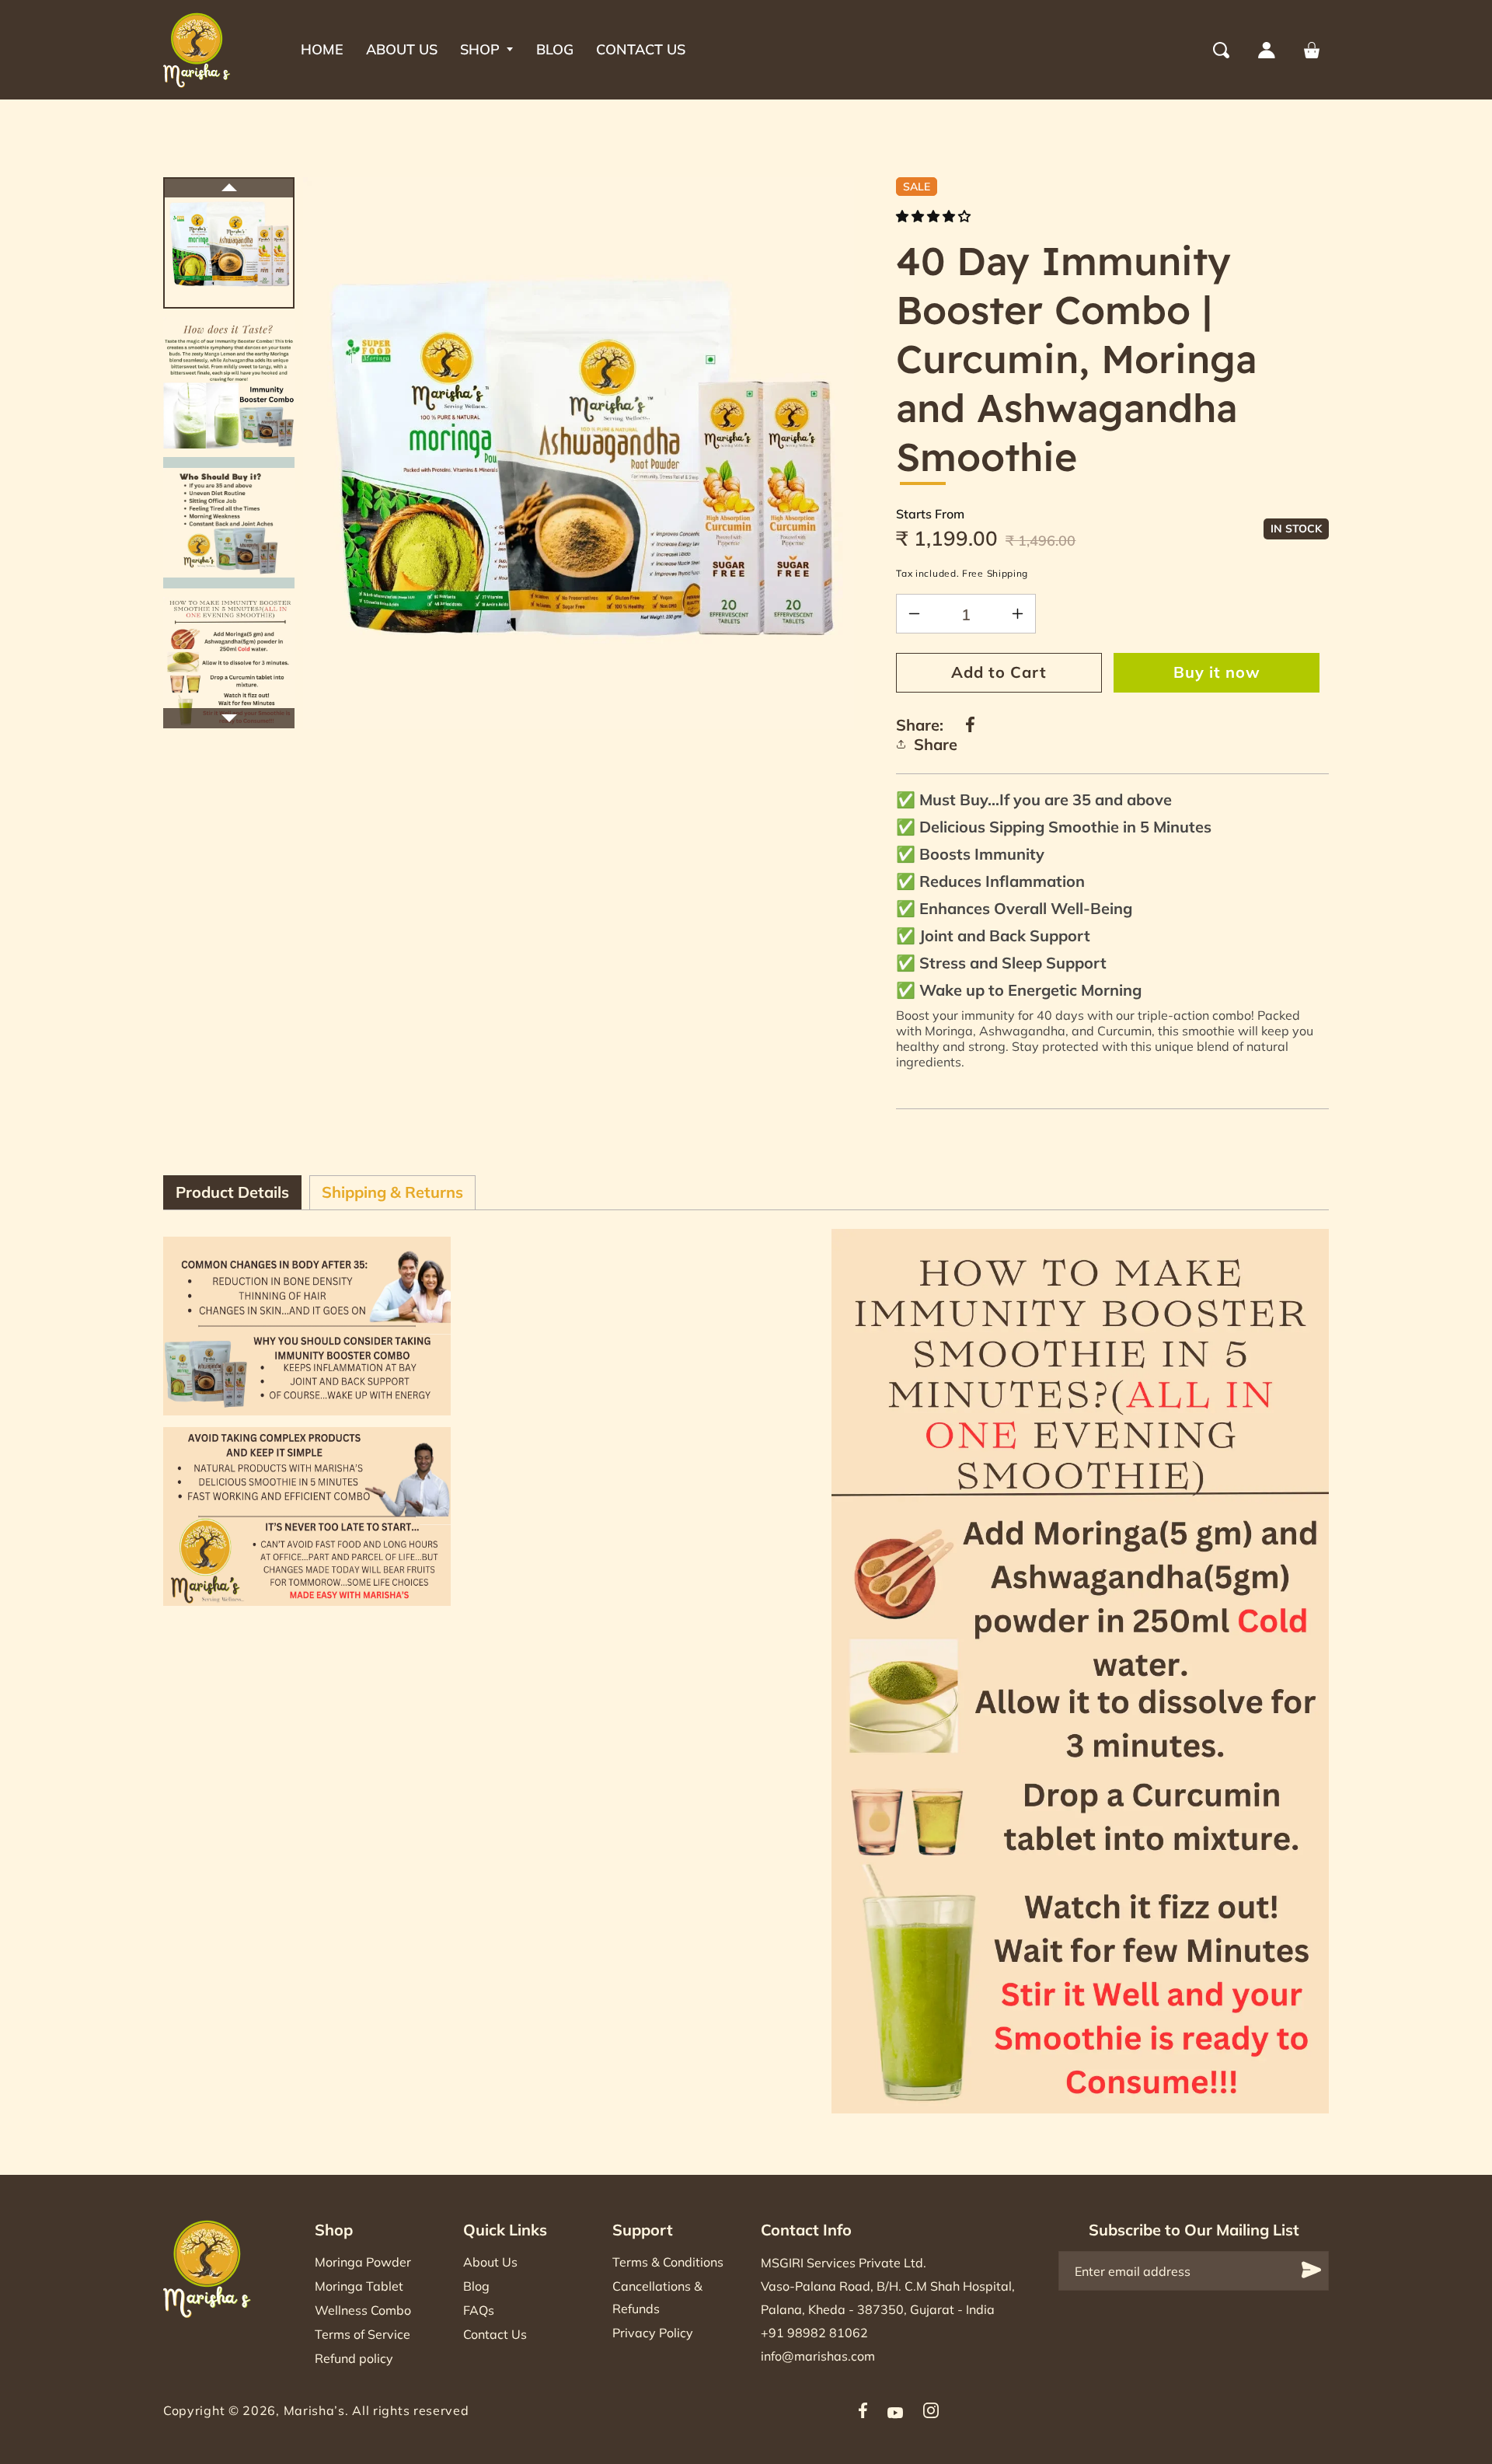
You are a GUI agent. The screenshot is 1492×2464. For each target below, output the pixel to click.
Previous (229, 187)
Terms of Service (363, 2334)
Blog (476, 2286)
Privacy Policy (653, 2333)
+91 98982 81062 (814, 2333)
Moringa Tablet (359, 2286)
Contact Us (495, 2334)
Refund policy (354, 2358)
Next (229, 718)
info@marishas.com (818, 2356)
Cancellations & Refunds (657, 2297)
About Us (490, 2262)
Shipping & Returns (392, 1192)
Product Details (232, 1192)
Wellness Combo (363, 2310)
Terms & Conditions (668, 2262)
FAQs (479, 2310)
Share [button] (936, 744)
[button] (487, 50)
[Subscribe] (1312, 2270)
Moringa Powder (363, 2262)
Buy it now (1217, 672)
